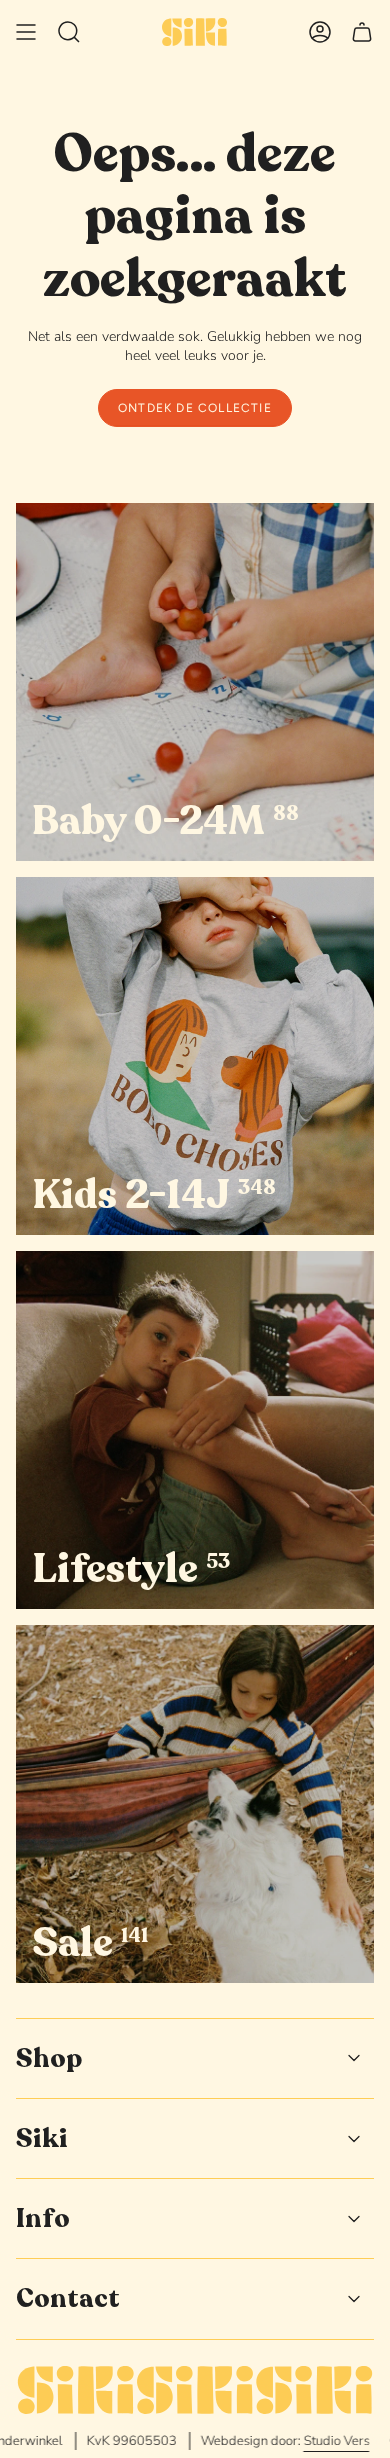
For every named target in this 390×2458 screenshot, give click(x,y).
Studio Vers (300, 2441)
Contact (68, 2298)
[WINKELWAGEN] (362, 32)
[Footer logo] (195, 2390)
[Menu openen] (26, 32)
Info (43, 2218)
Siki (42, 2138)
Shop (49, 2058)
